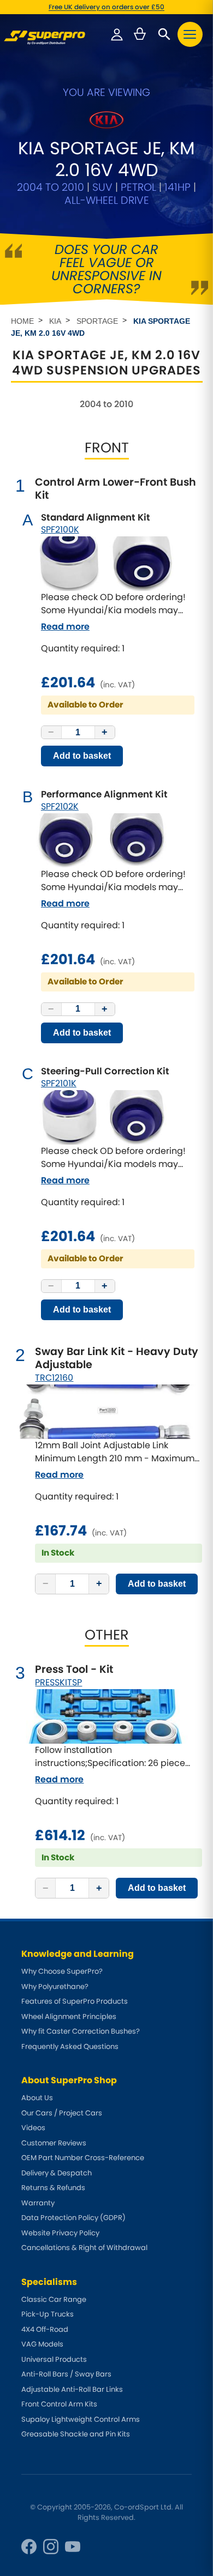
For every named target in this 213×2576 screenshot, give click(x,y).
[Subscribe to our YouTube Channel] (73, 2547)
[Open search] (164, 34)
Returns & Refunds (53, 2188)
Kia (55, 321)
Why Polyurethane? (55, 1987)
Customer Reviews (54, 2143)
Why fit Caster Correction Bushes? (81, 2031)
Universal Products (54, 2359)
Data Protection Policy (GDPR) (73, 2218)
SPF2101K (59, 1083)
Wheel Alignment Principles (69, 2016)
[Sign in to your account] (117, 34)
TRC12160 (54, 1378)
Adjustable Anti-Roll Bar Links (72, 2389)
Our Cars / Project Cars (62, 2113)
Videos (33, 2128)
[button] (190, 34)
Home (22, 321)
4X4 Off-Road (45, 2329)
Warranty (38, 2203)
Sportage (97, 321)
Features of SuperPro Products (75, 2001)
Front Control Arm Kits (59, 2404)
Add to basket (82, 756)
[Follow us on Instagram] (51, 2547)
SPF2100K (60, 530)
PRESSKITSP (58, 1682)
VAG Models (42, 2344)
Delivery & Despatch (57, 2173)
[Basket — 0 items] (140, 34)
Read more (65, 627)
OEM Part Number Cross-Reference (83, 2158)
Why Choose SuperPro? (62, 1971)
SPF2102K (60, 806)
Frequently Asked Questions (70, 2046)
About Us (37, 2098)
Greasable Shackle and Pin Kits (76, 2434)
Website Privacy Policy (60, 2233)
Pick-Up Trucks (48, 2314)
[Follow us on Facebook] (29, 2547)
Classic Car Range (54, 2299)
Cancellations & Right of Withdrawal (84, 2248)
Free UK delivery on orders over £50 (106, 7)
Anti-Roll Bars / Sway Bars (66, 2374)
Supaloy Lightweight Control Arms (81, 2419)
